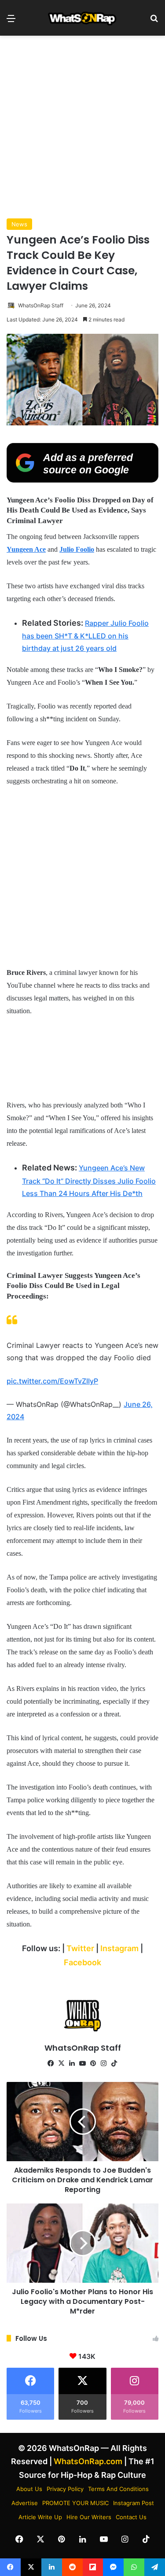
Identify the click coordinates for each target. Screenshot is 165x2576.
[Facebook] (51, 2063)
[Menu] (11, 21)
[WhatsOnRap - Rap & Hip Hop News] (83, 18)
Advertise (25, 2503)
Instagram (120, 1948)
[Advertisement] (82, 127)
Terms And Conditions (118, 2489)
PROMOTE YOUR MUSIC (75, 2503)
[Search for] (154, 21)
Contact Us (131, 2517)
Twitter (81, 1948)
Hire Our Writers (89, 2517)
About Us (29, 2489)
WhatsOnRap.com (88, 2461)
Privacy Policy (65, 2489)
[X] (62, 2063)
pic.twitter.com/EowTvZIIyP (52, 1381)
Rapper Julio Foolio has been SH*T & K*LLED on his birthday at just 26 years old (85, 636)
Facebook (82, 1962)
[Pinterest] (93, 2063)
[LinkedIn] (72, 2063)
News (19, 224)
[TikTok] (114, 2063)
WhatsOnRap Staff (41, 305)
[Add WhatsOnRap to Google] (82, 480)
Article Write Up (40, 2517)
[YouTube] (83, 2063)
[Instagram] (104, 2063)
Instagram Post (134, 2503)
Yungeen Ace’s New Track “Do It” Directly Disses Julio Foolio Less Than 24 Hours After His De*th (89, 1181)
